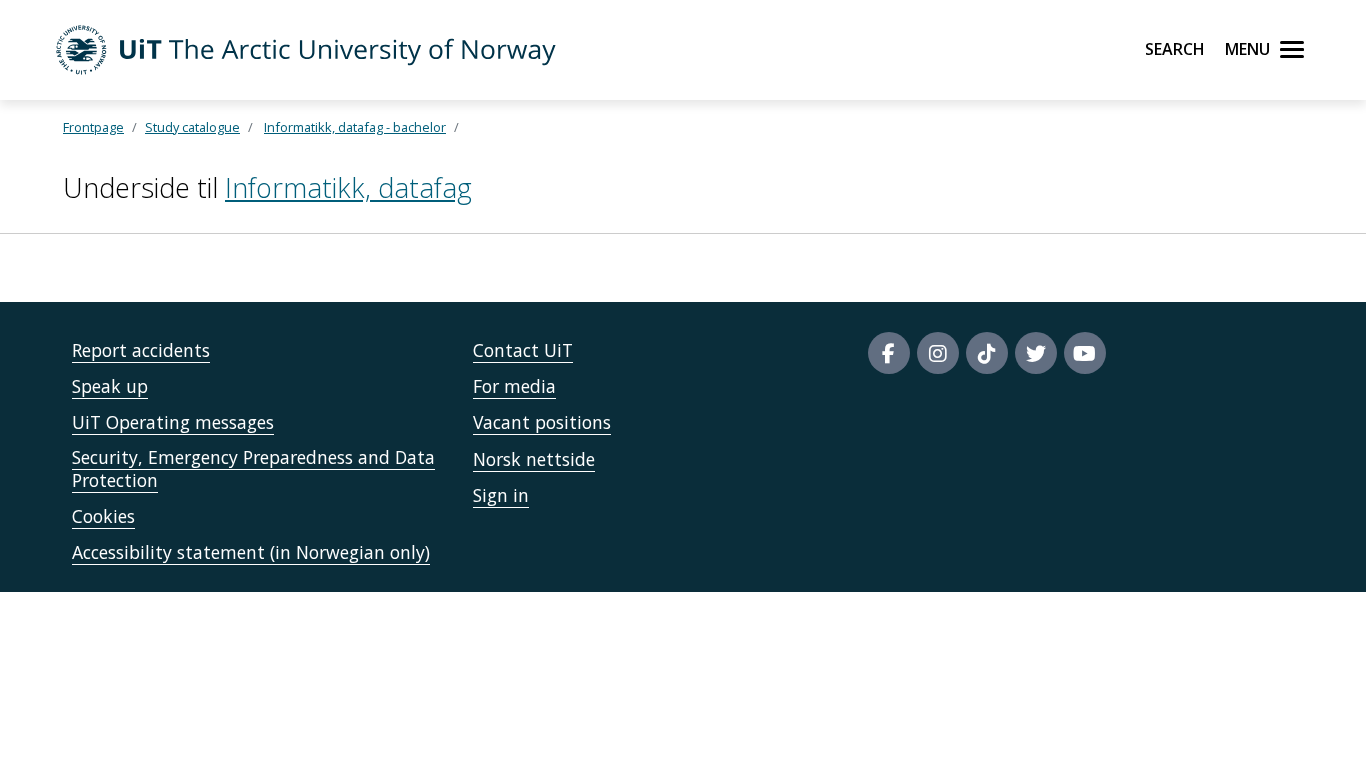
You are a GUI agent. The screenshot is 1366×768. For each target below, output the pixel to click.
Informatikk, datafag (348, 187)
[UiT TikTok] (987, 353)
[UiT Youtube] (1085, 353)
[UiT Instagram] (938, 353)
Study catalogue (192, 127)
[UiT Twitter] (1036, 353)
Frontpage (93, 127)
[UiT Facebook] (889, 353)
